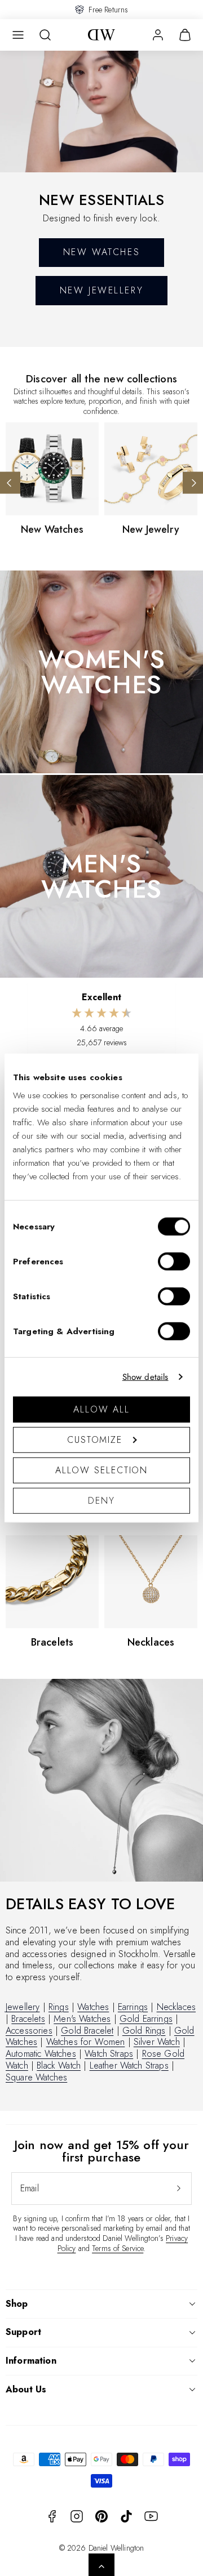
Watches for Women (86, 2042)
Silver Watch (157, 2042)
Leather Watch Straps (129, 2065)
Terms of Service (118, 2248)
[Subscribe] (179, 2189)
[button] (18, 35)
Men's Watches (82, 2019)
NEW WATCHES (101, 252)
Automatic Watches (41, 2054)
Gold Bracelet (87, 2031)
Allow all (101, 1409)
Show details (145, 1377)
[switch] (174, 1261)
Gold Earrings (146, 2019)
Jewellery (23, 2007)
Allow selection (102, 1470)
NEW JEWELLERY (101, 290)
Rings (59, 2007)
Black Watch (59, 2065)
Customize (95, 1439)
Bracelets (28, 2019)
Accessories (29, 2031)
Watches (93, 2007)
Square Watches (36, 2077)
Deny (101, 1500)
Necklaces (176, 2007)
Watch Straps (109, 2054)
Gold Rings (144, 2031)
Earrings (133, 2007)
